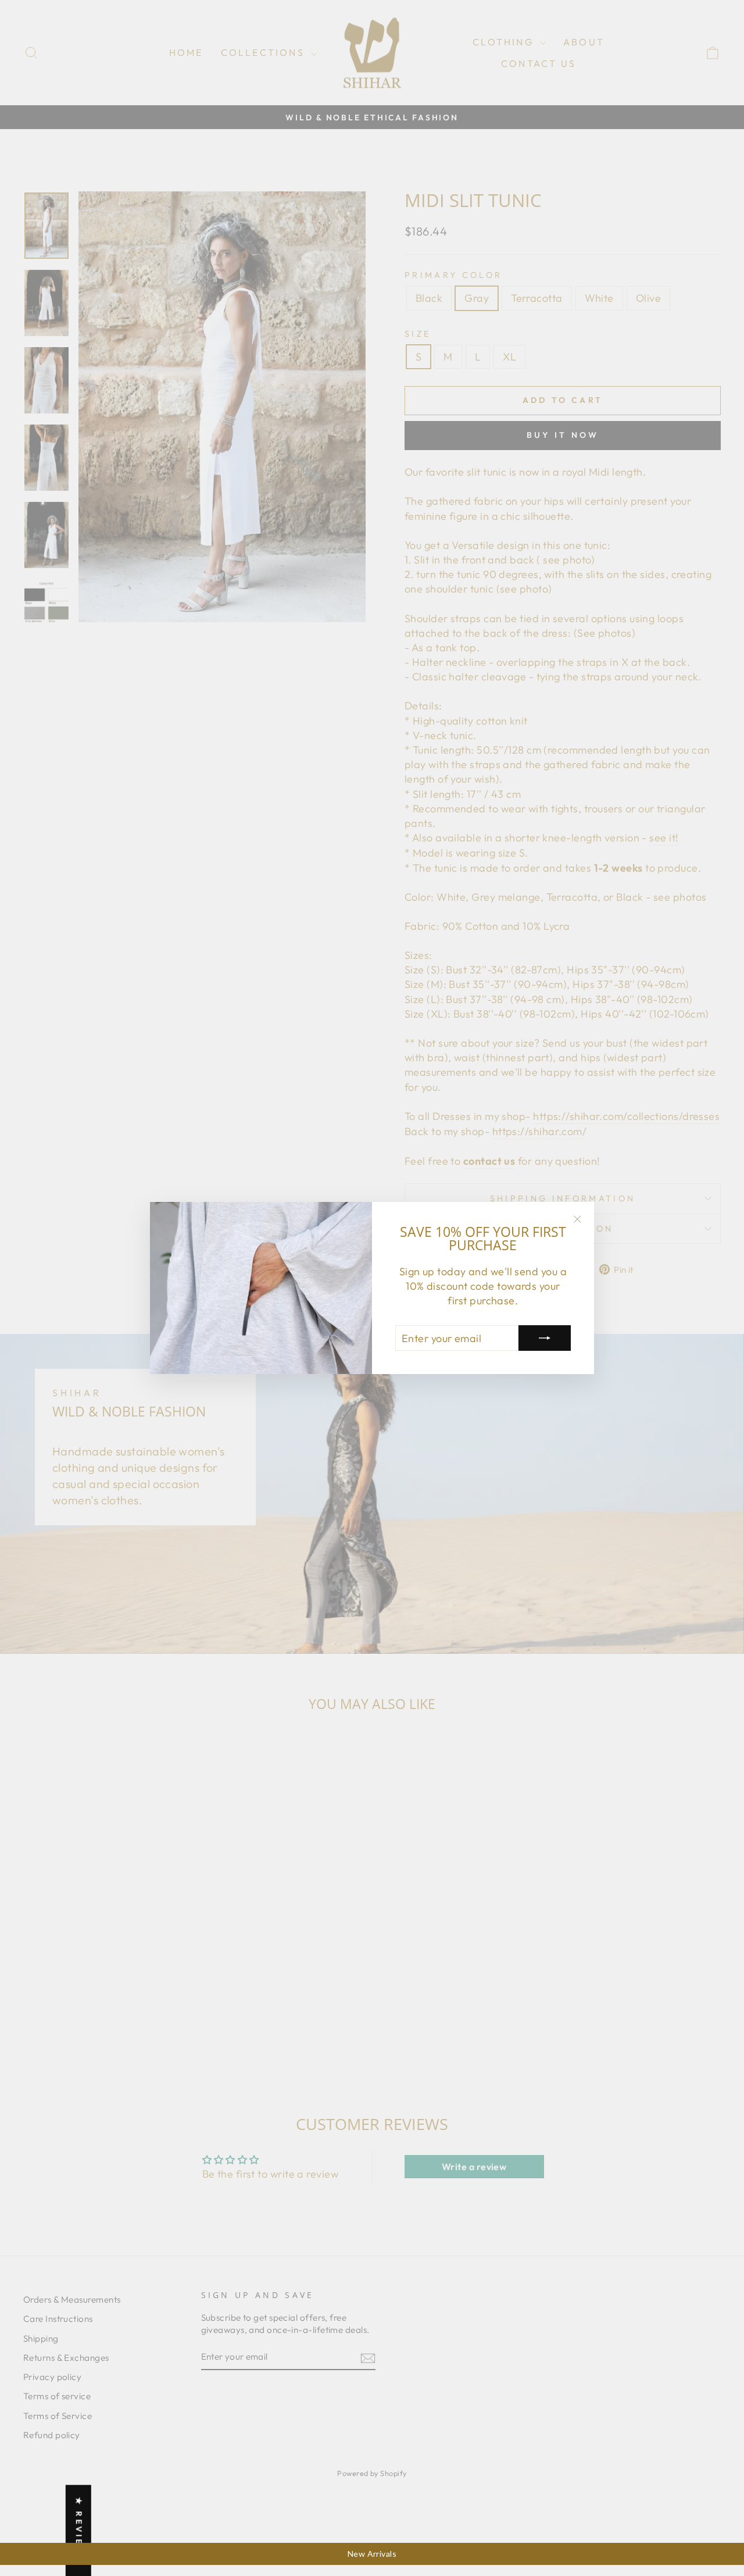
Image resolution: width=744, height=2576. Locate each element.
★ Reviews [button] (79, 2530)
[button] (229, 2467)
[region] (372, 2554)
